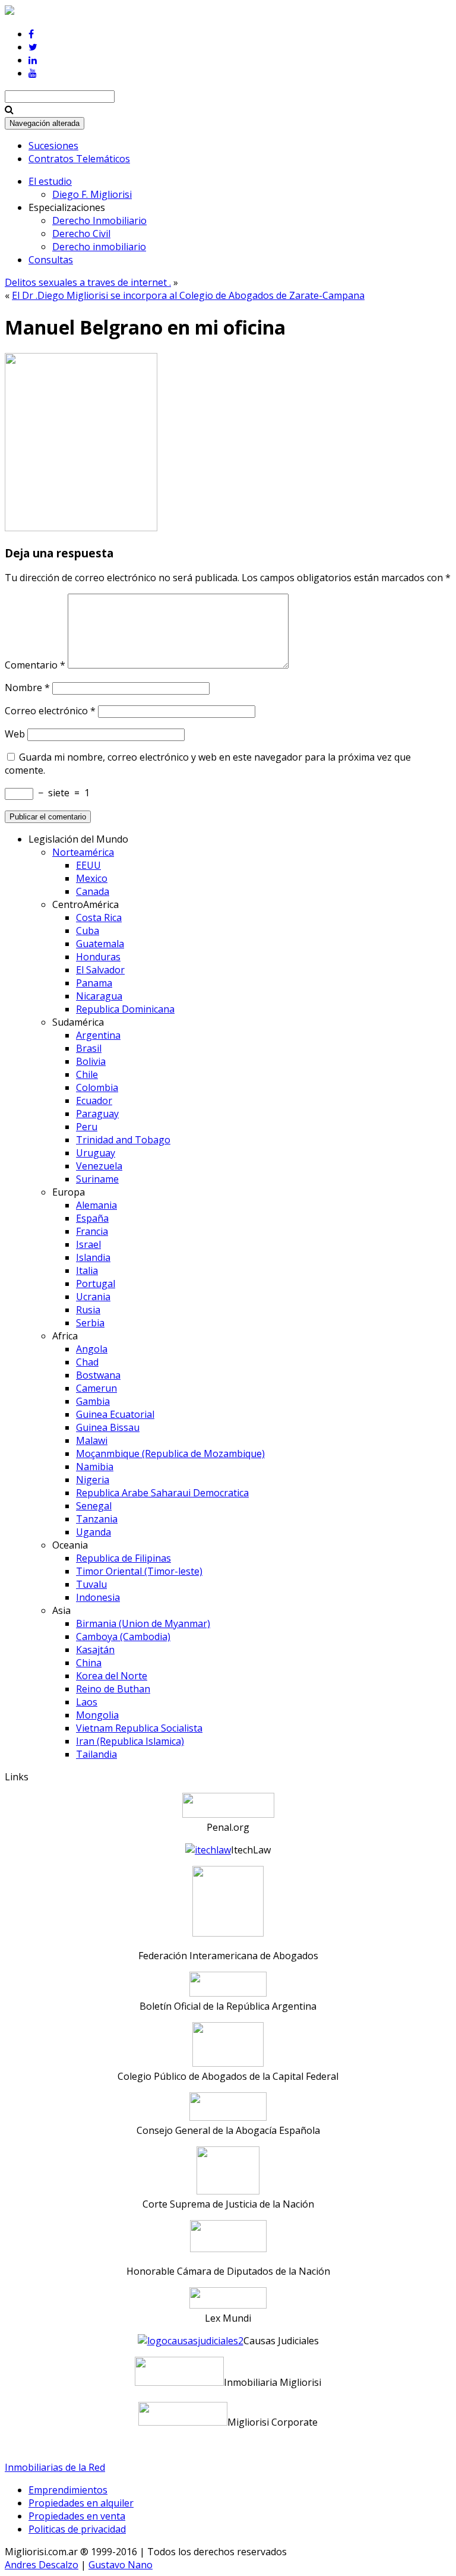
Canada (93, 891)
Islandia (93, 1257)
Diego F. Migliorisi (92, 194)
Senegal (94, 1506)
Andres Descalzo (42, 2565)
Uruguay (96, 1153)
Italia (87, 1270)
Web (15, 734)
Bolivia (91, 1061)
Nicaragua (99, 996)
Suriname (97, 1179)
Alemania (96, 1205)
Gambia (93, 1401)
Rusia (88, 1310)
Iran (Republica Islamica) (130, 1741)
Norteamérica (83, 852)
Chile (87, 1074)
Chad (87, 1362)
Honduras (98, 957)
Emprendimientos (68, 2490)
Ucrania (93, 1297)
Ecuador (94, 1101)
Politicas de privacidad (77, 2529)
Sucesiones (53, 146)
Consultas (51, 260)
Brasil (89, 1048)
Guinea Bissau (108, 1427)
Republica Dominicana (125, 1009)
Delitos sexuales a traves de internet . (88, 282)
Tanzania (97, 1519)
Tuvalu (91, 1584)
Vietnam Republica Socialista (139, 1728)
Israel (88, 1244)
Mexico (92, 878)
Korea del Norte (112, 1676)
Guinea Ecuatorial (115, 1414)
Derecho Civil (81, 234)
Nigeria (93, 1480)
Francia (92, 1231)
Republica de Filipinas (123, 1558)
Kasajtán (95, 1650)
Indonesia (98, 1597)
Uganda (94, 1532)
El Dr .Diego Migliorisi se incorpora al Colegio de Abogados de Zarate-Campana (188, 295)
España (92, 1218)
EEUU (88, 865)
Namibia (95, 1467)
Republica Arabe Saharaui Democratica (162, 1493)
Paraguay (97, 1114)
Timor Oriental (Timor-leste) (139, 1571)
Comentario (35, 665)
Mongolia (97, 1715)
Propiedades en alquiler (81, 2503)
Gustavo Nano (121, 2565)
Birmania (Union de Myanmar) (143, 1623)
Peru (87, 1127)
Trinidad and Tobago (123, 1140)
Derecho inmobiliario (99, 247)
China (89, 1663)
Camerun (96, 1388)
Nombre (27, 688)
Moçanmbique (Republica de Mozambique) (170, 1453)
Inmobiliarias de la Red (55, 2467)
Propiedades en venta (77, 2516)
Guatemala (100, 944)
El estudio (50, 181)
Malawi (92, 1440)
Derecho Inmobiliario (99, 220)
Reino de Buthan (113, 1689)
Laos (87, 1702)
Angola (92, 1349)
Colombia (97, 1087)
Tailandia (96, 1754)
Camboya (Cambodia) (123, 1637)
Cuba (88, 931)
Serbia (90, 1323)
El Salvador (100, 970)
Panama (94, 983)
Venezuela (99, 1166)
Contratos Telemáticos (79, 159)
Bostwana (98, 1375)
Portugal (96, 1284)
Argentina (98, 1035)
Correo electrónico (50, 711)
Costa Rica (99, 917)
